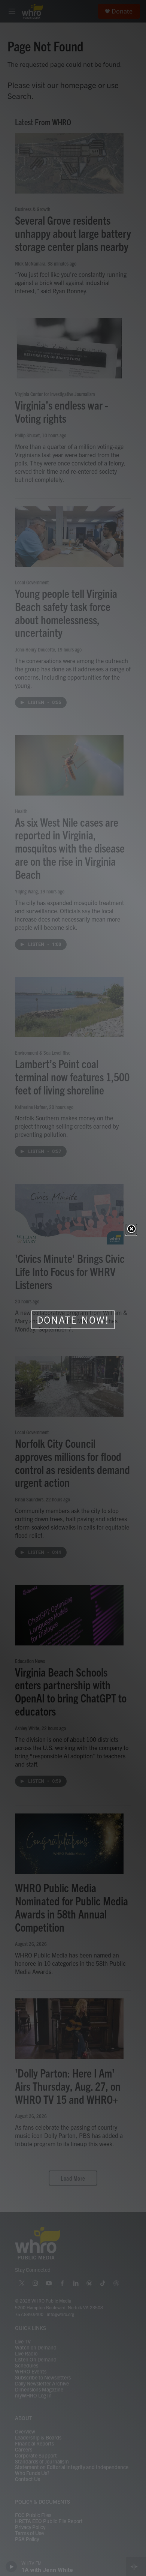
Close (131, 1229)
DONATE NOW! (73, 1320)
